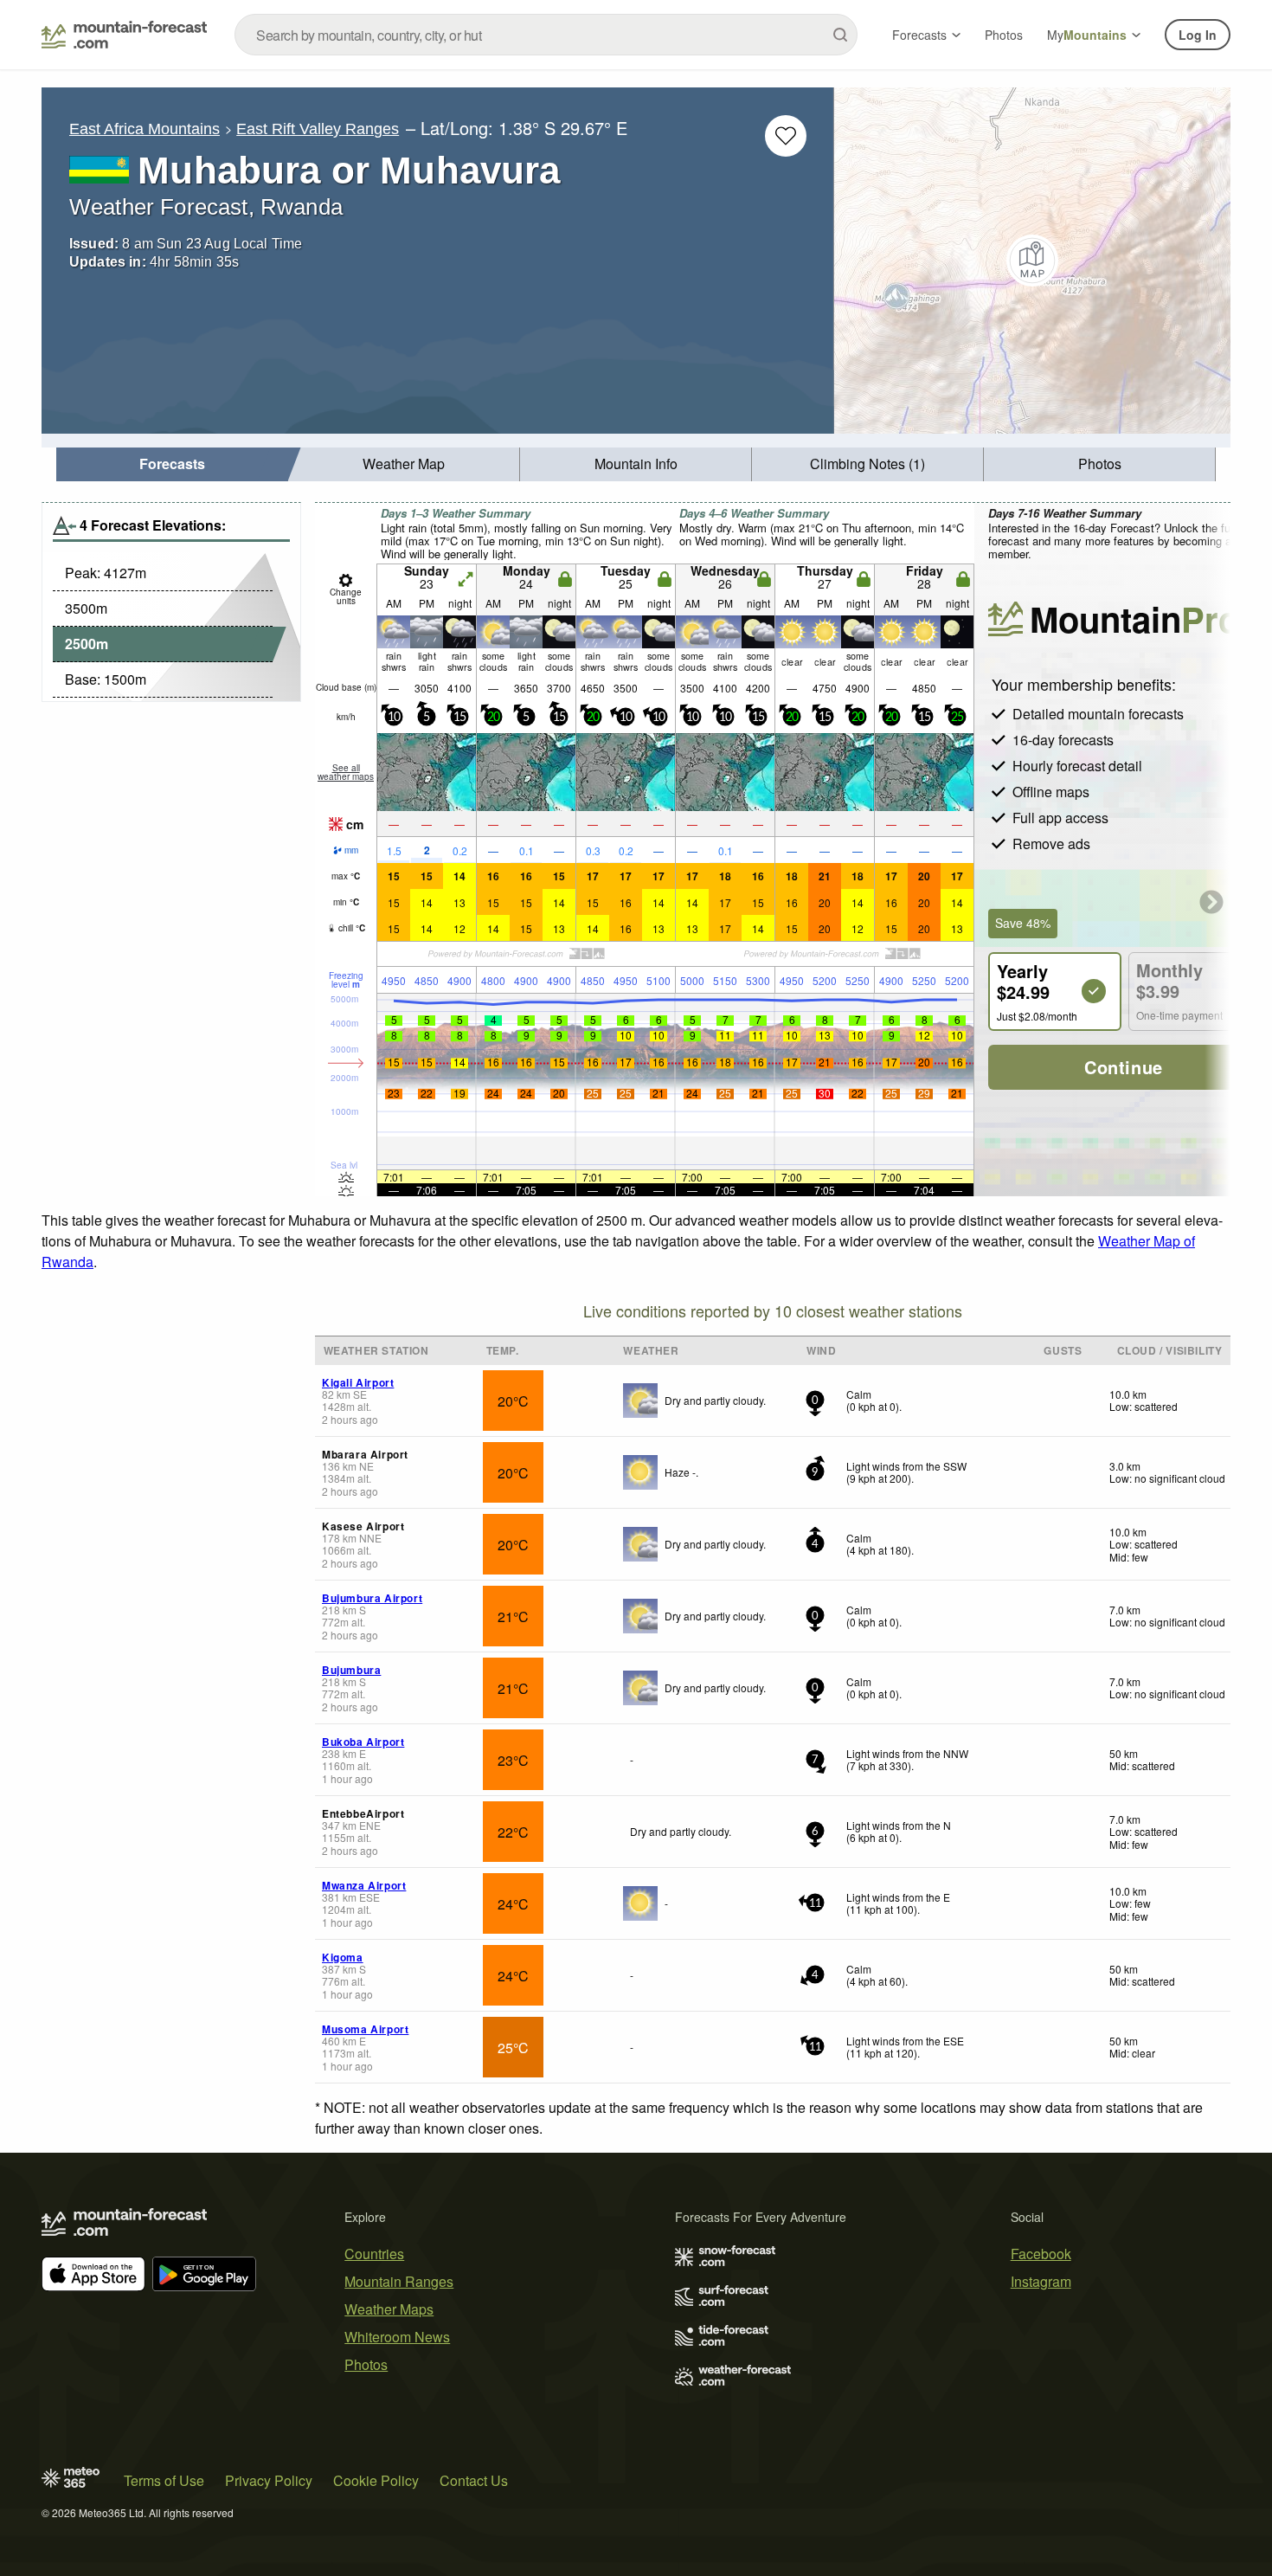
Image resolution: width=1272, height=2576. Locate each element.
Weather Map (404, 464)
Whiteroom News (397, 2337)
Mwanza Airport (364, 1885)
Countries (374, 2254)
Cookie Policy (376, 2480)
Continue (1124, 1067)
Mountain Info (636, 464)
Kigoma (343, 1957)
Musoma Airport (365, 2029)
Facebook (1041, 2254)
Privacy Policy (269, 2480)
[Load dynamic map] (1032, 261)
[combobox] (546, 35)
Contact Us (474, 2480)
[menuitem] (172, 464)
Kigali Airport (358, 1382)
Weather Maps (389, 2309)
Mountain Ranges (399, 2281)
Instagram (1041, 2281)
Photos (1004, 35)
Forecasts (919, 35)
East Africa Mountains (145, 129)
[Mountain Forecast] (124, 35)
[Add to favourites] (786, 136)
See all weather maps (346, 772)
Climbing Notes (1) (867, 464)
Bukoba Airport (363, 1742)
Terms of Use (164, 2480)
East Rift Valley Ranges (318, 129)
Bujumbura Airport (372, 1598)
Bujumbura (351, 1670)
